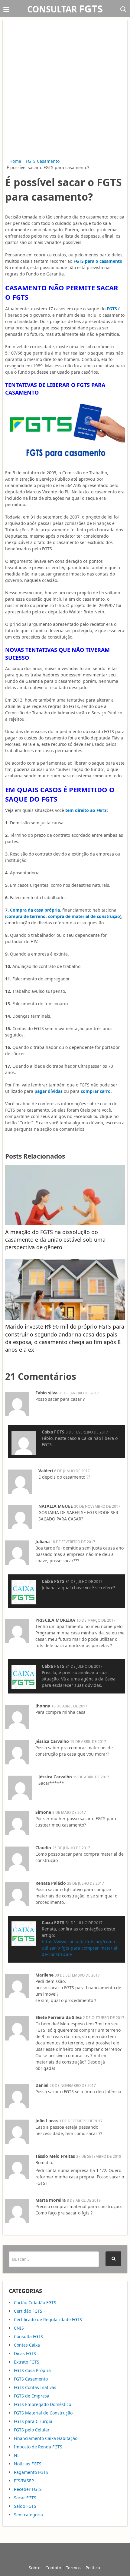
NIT (18, 2455)
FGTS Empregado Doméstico (42, 2404)
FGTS (112, 309)
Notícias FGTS (28, 2464)
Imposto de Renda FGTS (38, 2447)
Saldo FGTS (25, 2506)
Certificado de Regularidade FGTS (48, 2319)
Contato (53, 2568)
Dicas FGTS (25, 2353)
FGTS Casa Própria (32, 2370)
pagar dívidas (49, 1091)
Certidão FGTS (28, 2311)
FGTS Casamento (43, 161)
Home (15, 161)
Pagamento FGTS (31, 2472)
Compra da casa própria (35, 910)
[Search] (113, 2259)
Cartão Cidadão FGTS (35, 2302)
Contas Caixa (27, 2345)
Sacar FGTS (25, 2498)
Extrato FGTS (27, 2362)
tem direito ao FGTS (86, 810)
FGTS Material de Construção (43, 2413)
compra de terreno (26, 916)
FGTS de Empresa (32, 2396)
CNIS (19, 2328)
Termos (73, 2568)
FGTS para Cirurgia (33, 2421)
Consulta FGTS (28, 2336)
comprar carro (96, 1091)
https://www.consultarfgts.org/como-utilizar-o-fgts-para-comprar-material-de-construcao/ (80, 1948)
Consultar (65, 9)
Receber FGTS (28, 2489)
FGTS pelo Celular (32, 2430)
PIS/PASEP (24, 2481)
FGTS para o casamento (98, 261)
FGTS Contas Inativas (35, 2387)
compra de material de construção (84, 916)
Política (93, 2568)
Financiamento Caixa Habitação (46, 2438)
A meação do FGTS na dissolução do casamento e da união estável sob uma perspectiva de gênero (55, 1240)
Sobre (35, 2568)
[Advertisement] (65, 90)
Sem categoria (28, 2515)
